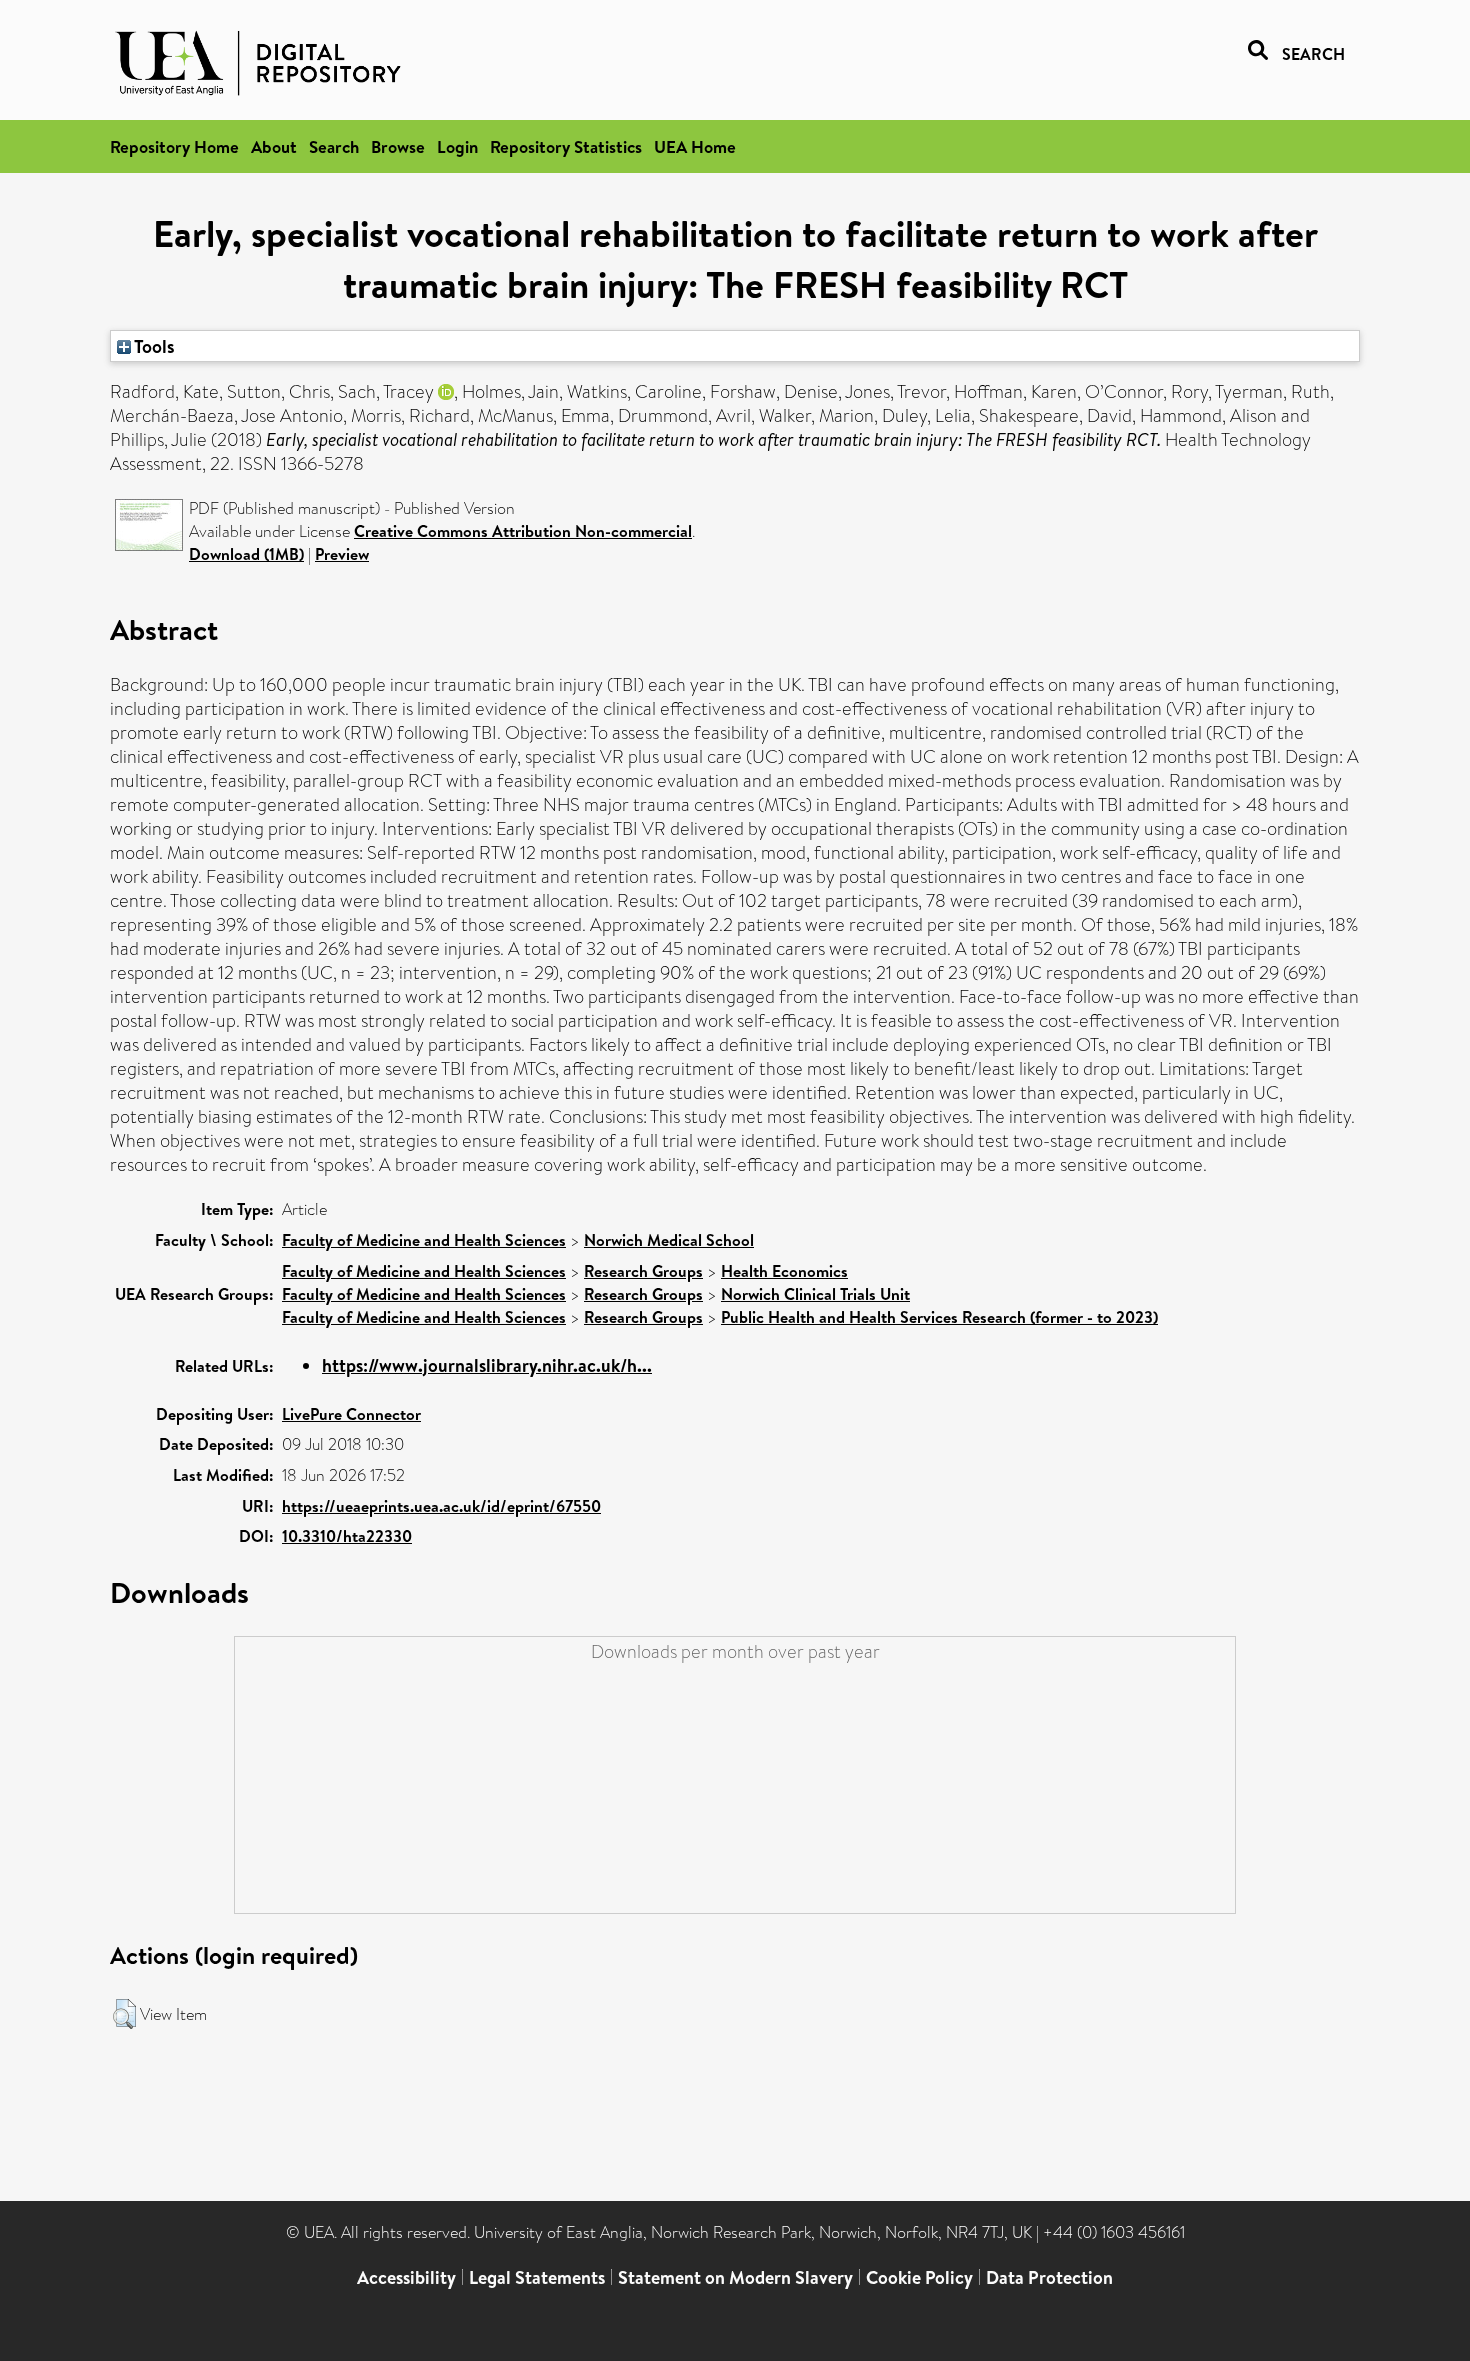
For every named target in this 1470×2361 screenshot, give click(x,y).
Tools (153, 346)
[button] (124, 2014)
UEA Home (695, 146)
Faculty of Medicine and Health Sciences (424, 1240)
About (274, 146)
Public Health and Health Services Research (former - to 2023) (939, 1317)
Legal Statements (537, 2277)
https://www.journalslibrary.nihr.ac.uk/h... (487, 1365)
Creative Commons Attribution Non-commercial (523, 531)
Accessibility (406, 2277)
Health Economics (784, 1271)
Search (334, 146)
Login (457, 146)
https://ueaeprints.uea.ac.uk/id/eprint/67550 (441, 1506)
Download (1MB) (246, 554)
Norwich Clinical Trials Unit (815, 1294)
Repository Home (174, 146)
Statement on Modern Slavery (735, 2277)
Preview (342, 554)
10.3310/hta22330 (347, 1536)
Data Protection (1049, 2277)
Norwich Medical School (669, 1240)
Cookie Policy (919, 2277)
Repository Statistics (566, 146)
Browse (398, 146)
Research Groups (643, 1271)
